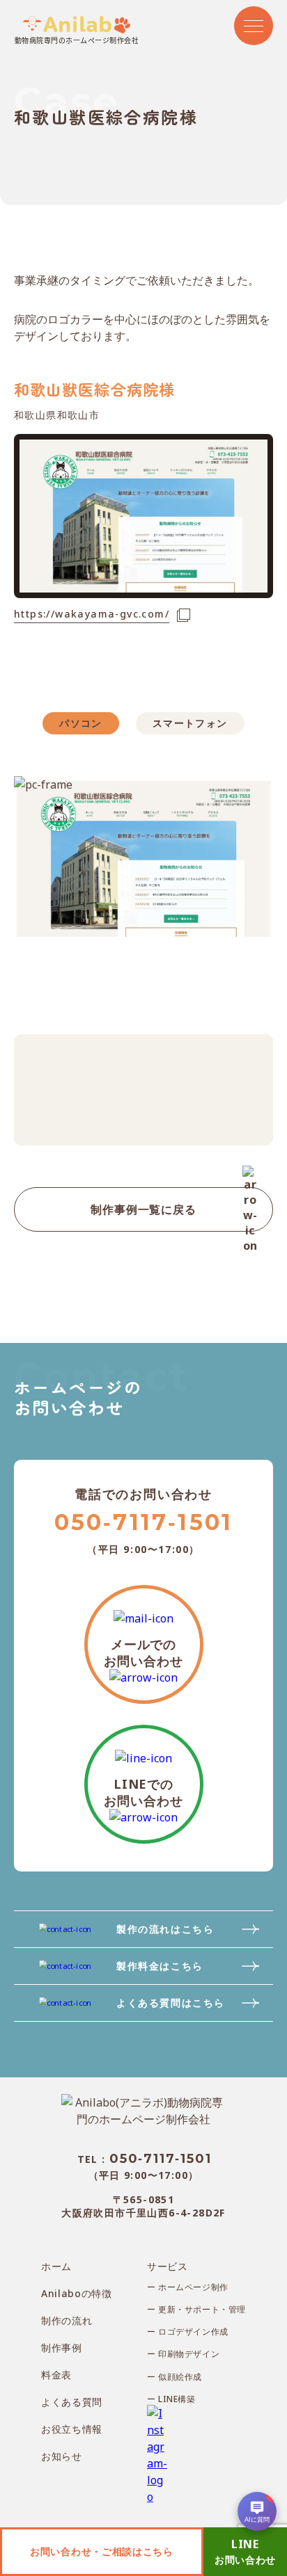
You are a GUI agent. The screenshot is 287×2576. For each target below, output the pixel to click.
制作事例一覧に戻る (143, 1209)
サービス (168, 2266)
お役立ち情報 (72, 2429)
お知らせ (62, 2456)
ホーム (56, 2266)
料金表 (56, 2375)
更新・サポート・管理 (201, 2310)
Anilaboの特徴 (77, 2293)
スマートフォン (190, 723)
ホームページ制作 (192, 2287)
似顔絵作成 (179, 2377)
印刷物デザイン (188, 2354)
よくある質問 (72, 2402)
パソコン (81, 723)
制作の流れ (67, 2320)
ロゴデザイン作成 (192, 2332)
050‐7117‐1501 (144, 1522)
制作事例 (62, 2348)
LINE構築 (176, 2399)
